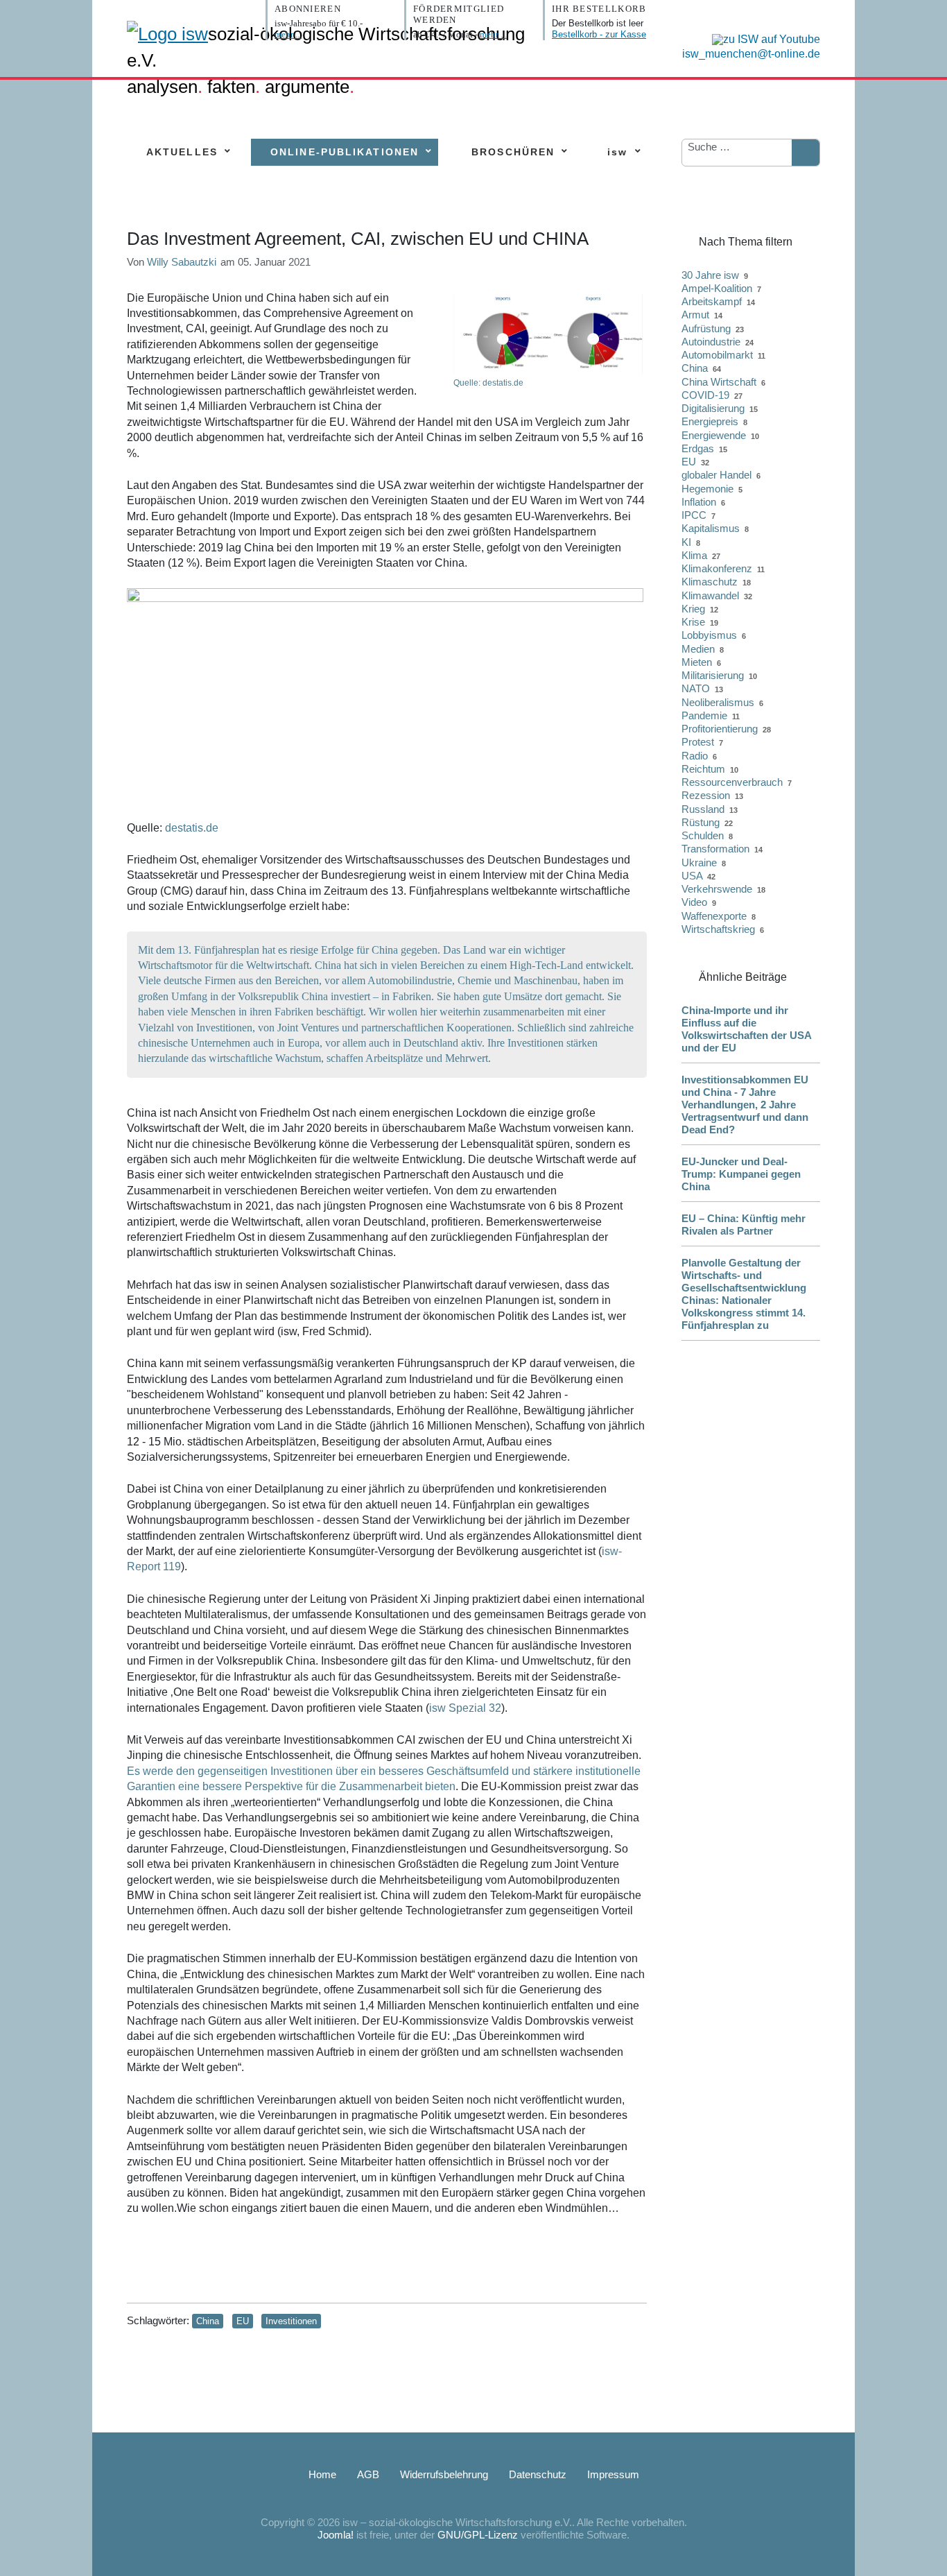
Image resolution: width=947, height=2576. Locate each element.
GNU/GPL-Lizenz (478, 2535)
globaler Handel (716, 475)
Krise (693, 622)
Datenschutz (538, 2474)
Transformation (715, 849)
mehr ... (288, 34)
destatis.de (192, 828)
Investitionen (291, 2321)
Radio (695, 756)
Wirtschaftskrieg (718, 929)
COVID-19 (705, 395)
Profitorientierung (720, 729)
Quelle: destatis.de (488, 383)
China (208, 2321)
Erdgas (698, 448)
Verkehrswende (717, 889)
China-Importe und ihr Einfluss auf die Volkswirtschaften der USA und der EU (746, 1029)
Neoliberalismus (718, 702)
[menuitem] (182, 152)
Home (322, 2474)
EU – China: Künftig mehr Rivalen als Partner (744, 1225)
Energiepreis (710, 421)
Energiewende (714, 435)
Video (694, 902)
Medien (698, 649)
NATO (696, 688)
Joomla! (336, 2535)
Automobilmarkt (717, 355)
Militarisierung (713, 675)
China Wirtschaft (719, 382)
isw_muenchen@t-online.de (751, 54)
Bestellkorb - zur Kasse (599, 34)
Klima (694, 555)
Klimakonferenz (717, 568)
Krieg (693, 609)
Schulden (703, 835)
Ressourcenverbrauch (732, 782)
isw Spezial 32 (465, 1708)
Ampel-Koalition (717, 288)
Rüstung (701, 822)
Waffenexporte (714, 916)
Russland (703, 809)
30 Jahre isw (710, 275)
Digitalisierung (713, 408)
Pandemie (704, 715)
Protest (698, 742)
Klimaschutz (710, 582)
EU (243, 2321)
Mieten (697, 662)
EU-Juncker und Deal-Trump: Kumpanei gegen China (741, 1174)
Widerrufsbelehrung (444, 2474)
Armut (695, 315)
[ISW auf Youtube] (763, 38)
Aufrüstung (706, 328)
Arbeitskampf (712, 301)
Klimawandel (710, 595)
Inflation (699, 502)
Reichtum (703, 769)
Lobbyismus (709, 635)
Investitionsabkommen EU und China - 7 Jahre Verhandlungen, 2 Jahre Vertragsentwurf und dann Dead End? (745, 1105)
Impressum (613, 2474)
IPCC (694, 515)
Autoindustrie (711, 342)
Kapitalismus (711, 528)
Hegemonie (707, 489)
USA (692, 876)
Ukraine (699, 862)
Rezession (706, 795)
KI (686, 542)
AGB (368, 2474)
